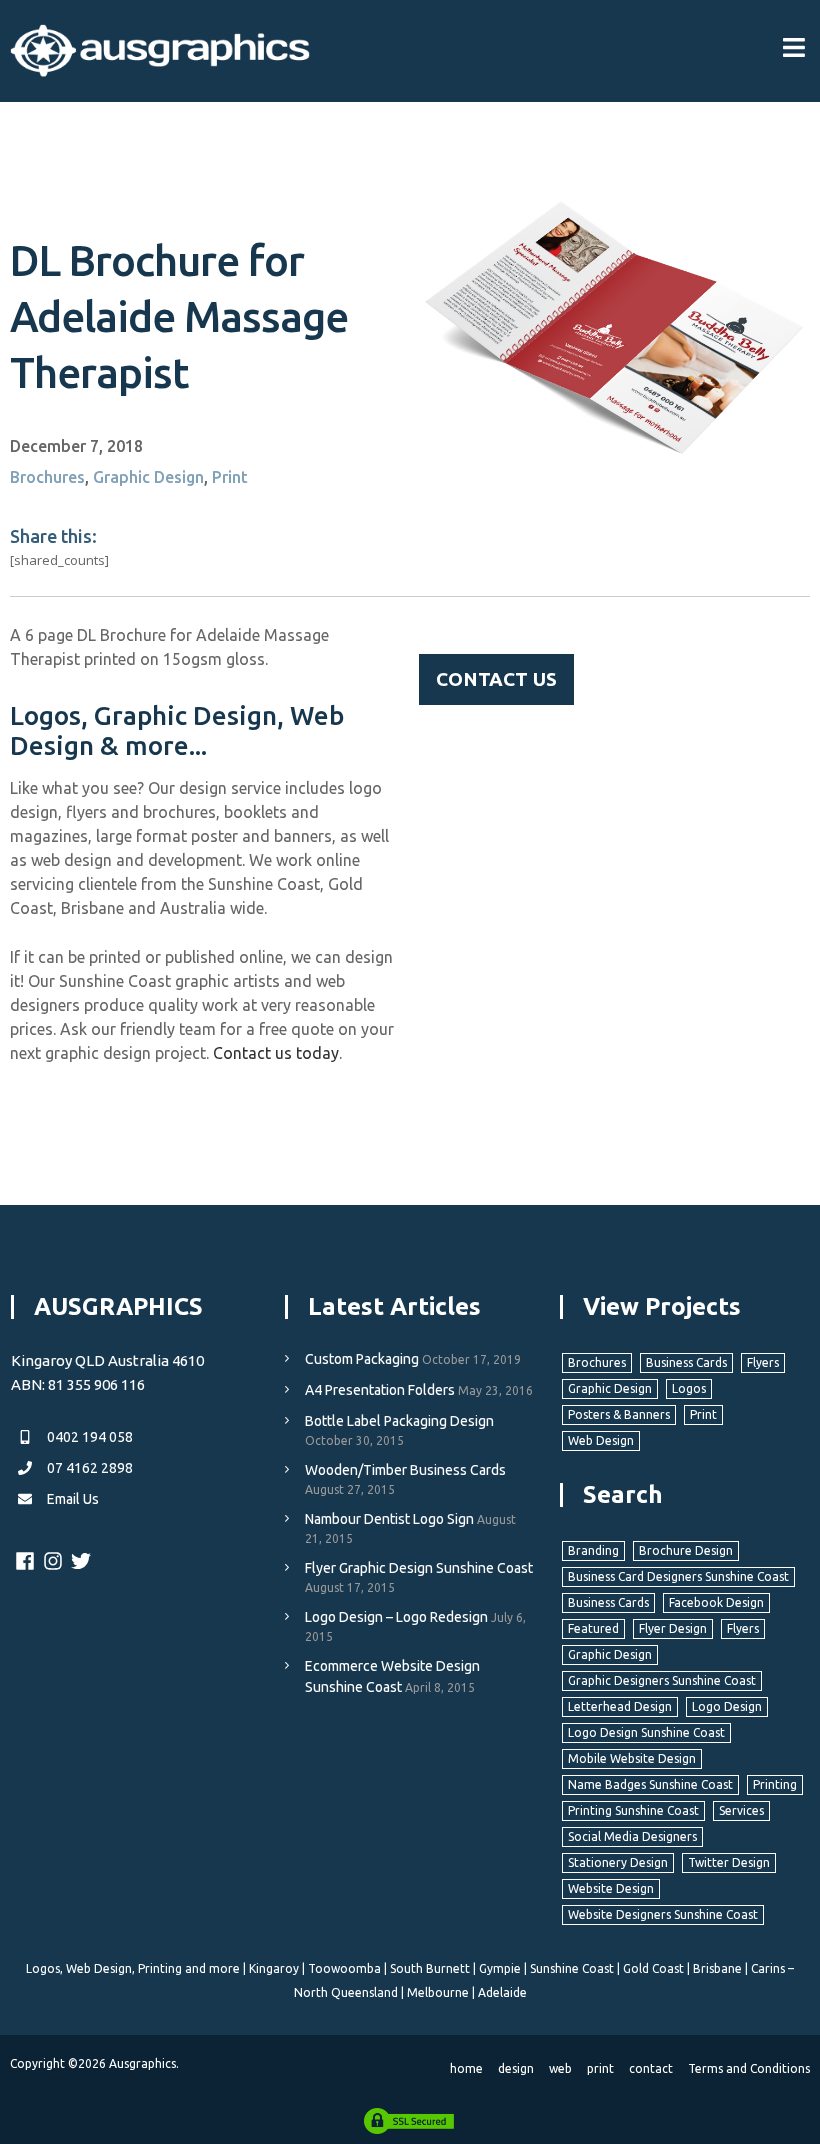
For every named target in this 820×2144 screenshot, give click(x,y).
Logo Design (727, 1706)
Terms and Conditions (749, 2068)
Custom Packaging (362, 1359)
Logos (689, 1388)
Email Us (71, 1499)
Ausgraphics (142, 2063)
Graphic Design (148, 477)
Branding (593, 1550)
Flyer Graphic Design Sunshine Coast (419, 1568)
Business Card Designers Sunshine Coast (678, 1576)
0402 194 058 (88, 1437)
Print (230, 477)
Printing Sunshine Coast (633, 1810)
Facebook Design (716, 1602)
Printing (775, 1784)
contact (651, 2068)
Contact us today (276, 1053)
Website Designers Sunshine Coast (663, 1914)
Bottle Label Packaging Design (399, 1421)
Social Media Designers (632, 1836)
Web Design (601, 1440)
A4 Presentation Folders (380, 1390)
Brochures (47, 477)
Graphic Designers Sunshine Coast (662, 1680)
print (600, 2068)
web (560, 2068)
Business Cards (686, 1362)
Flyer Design (673, 1628)
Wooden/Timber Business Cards (405, 1470)
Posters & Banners (619, 1414)
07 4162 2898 (88, 1468)
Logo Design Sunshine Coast (646, 1732)
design (516, 2068)
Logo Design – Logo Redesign (396, 1617)
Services (741, 1810)
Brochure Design (686, 1550)
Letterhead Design (620, 1706)
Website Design (611, 1888)
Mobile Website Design (632, 1758)
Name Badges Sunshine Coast (650, 1784)
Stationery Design (618, 1862)
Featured (593, 1628)
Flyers (763, 1362)
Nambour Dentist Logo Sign (389, 1519)
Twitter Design (729, 1862)
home (466, 2068)
